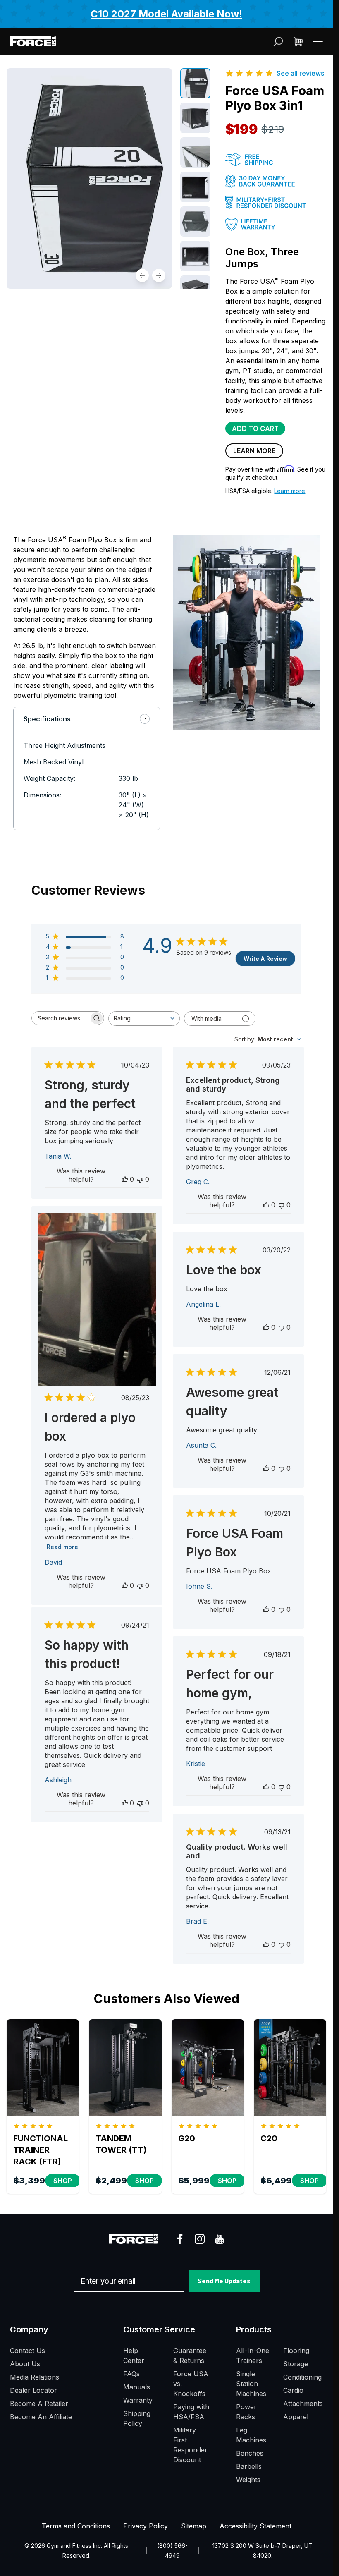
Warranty (138, 2400)
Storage (296, 2364)
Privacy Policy (146, 2526)
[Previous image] (142, 275)
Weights (248, 2480)
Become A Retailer (39, 2404)
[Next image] (159, 275)
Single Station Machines (251, 2384)
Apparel (296, 2417)
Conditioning (302, 2377)
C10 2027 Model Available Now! (166, 14)
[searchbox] (60, 1018)
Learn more (290, 491)
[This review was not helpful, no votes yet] (140, 1179)
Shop (63, 2181)
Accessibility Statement (255, 2526)
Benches (250, 2453)
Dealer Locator (33, 2390)
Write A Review (265, 959)
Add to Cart (255, 429)
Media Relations (35, 2377)
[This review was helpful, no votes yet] (125, 1179)
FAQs (131, 2374)
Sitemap (194, 2526)
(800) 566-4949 (172, 2551)
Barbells (249, 2466)
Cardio (293, 2390)
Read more (62, 1547)
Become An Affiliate (41, 2417)
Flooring (296, 2351)
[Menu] (318, 41)
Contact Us (27, 2351)
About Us (25, 2364)
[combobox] (144, 1019)
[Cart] (298, 42)
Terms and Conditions (76, 2526)
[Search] (278, 42)
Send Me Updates (224, 2280)
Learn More (254, 451)
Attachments (303, 2404)
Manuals (137, 2387)
